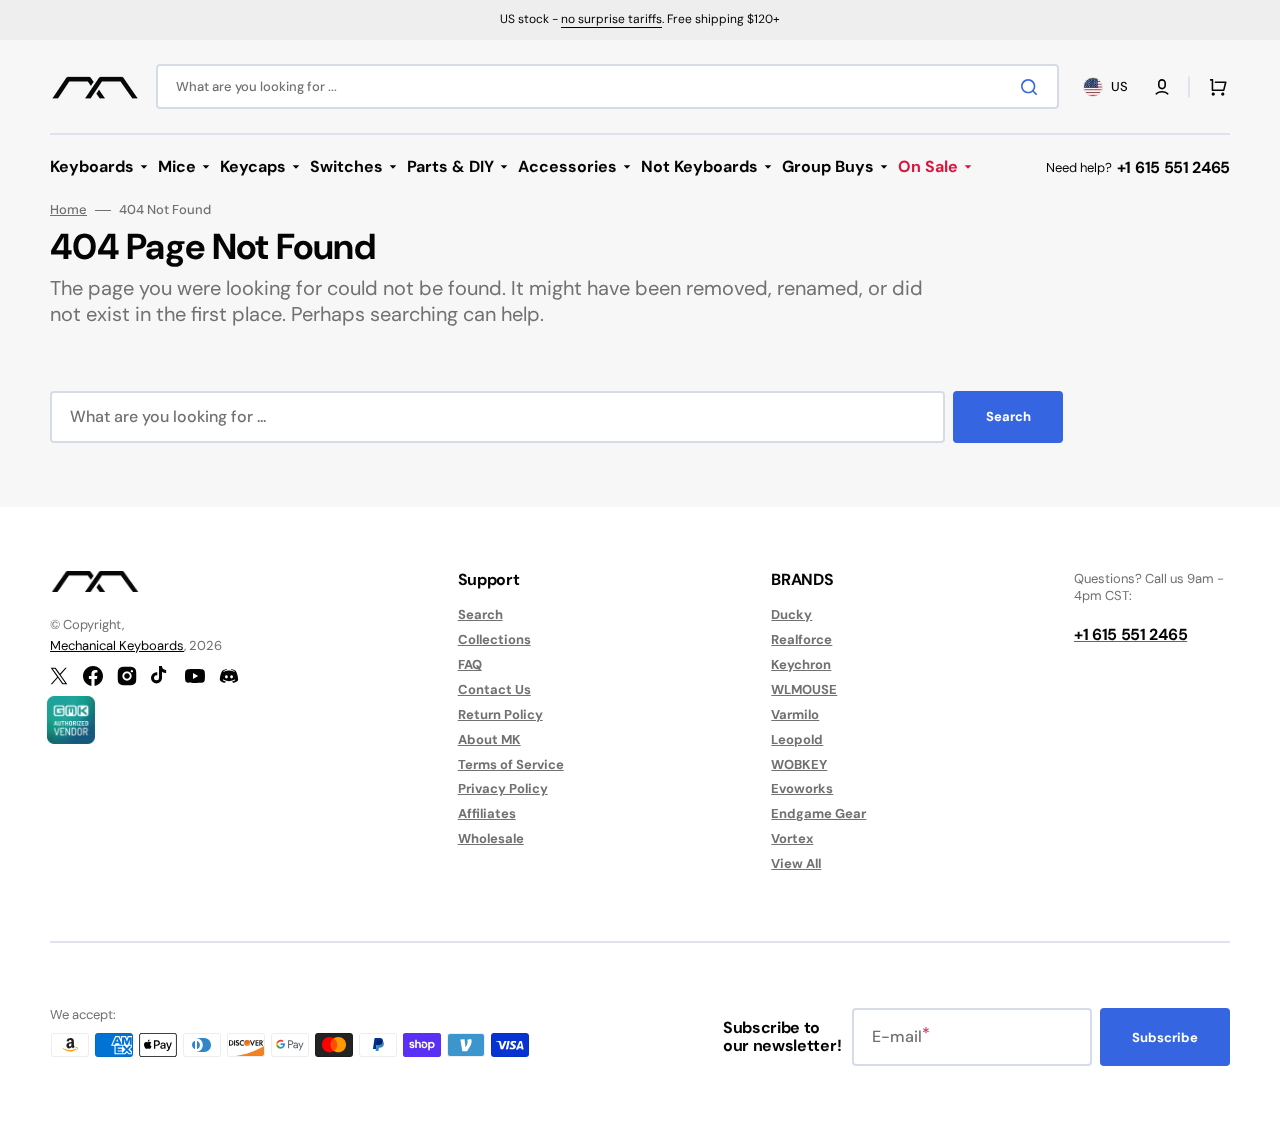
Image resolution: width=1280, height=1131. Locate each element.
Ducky (791, 615)
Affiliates (487, 813)
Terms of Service (511, 764)
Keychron (801, 664)
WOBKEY (799, 764)
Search (1008, 416)
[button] (1162, 87)
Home (68, 210)
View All (796, 863)
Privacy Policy (503, 788)
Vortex (792, 838)
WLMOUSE (804, 689)
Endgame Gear (818, 813)
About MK (489, 739)
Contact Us (494, 689)
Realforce (801, 639)
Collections (494, 639)
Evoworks (802, 788)
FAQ (470, 664)
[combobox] (607, 86)
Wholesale (491, 838)
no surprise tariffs (611, 19)
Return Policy (500, 714)
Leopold (797, 739)
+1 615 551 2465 (1173, 167)
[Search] (1033, 87)
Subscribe (1165, 1037)
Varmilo (795, 714)
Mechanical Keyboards (117, 645)
